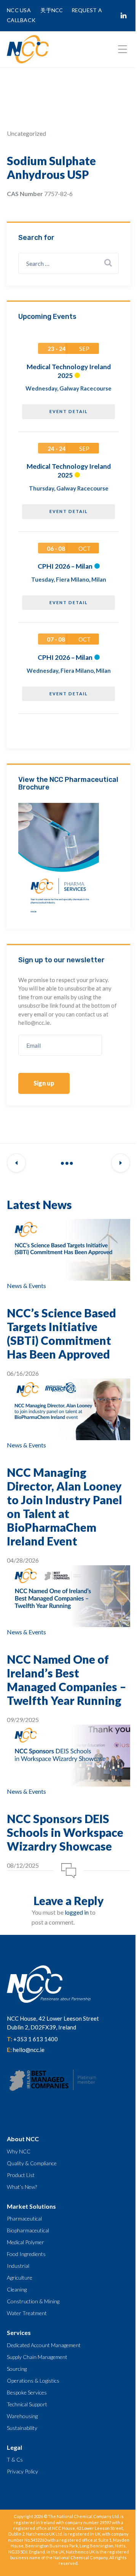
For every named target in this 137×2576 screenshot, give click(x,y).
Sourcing (17, 2369)
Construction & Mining (33, 2301)
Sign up (44, 1083)
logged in (77, 1912)
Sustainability (22, 2428)
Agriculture (20, 2278)
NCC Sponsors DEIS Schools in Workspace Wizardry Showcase (65, 1832)
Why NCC (19, 2151)
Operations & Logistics (33, 2381)
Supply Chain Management (37, 2357)
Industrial (18, 2266)
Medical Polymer (25, 2242)
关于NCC (52, 10)
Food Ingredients (26, 2254)
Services (19, 2332)
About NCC (23, 2139)
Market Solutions (31, 2206)
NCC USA (19, 10)
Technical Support (27, 2404)
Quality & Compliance (32, 2163)
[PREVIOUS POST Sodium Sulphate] (16, 1163)
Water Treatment (27, 2313)
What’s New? (22, 2187)
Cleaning (17, 2289)
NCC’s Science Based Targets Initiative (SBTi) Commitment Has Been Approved (61, 1333)
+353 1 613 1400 (36, 2039)
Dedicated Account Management (44, 2345)
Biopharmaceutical (28, 2230)
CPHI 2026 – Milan (65, 566)
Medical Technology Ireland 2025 (69, 371)
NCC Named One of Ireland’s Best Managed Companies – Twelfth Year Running (67, 1680)
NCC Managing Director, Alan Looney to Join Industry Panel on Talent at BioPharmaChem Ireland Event (65, 1507)
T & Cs (15, 2459)
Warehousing (22, 2416)
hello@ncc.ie (29, 2050)
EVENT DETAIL (69, 411)
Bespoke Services (27, 2392)
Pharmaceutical (24, 2218)
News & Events (26, 1286)
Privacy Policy (22, 2471)
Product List (21, 2175)
